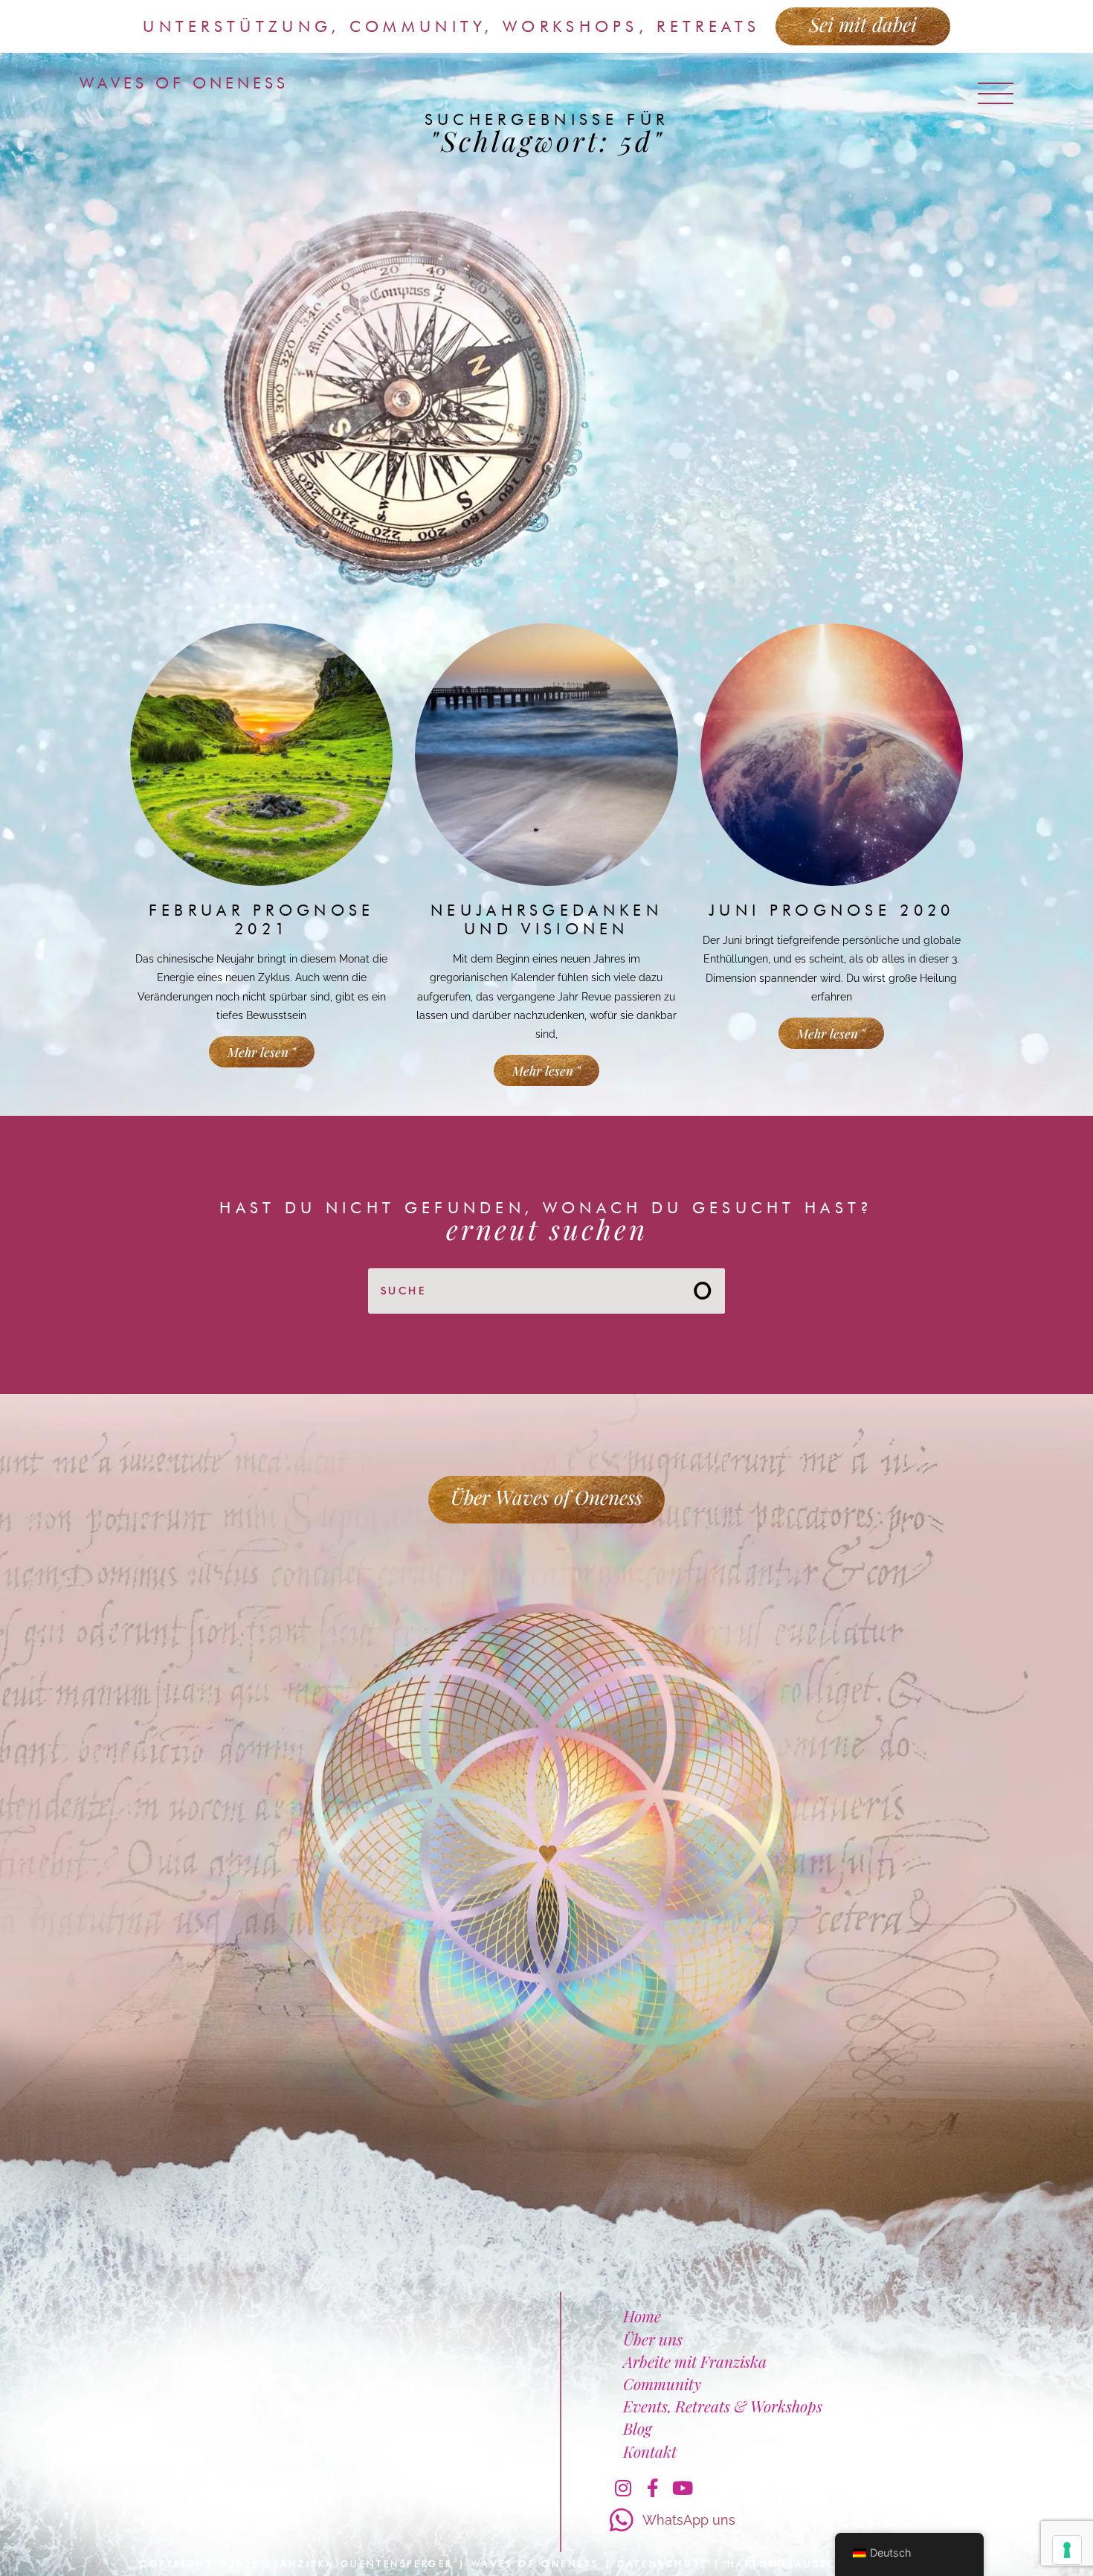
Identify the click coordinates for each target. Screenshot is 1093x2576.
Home (642, 2316)
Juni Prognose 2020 (831, 910)
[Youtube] (683, 2488)
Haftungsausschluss (802, 2564)
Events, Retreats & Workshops (723, 2406)
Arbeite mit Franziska (695, 2361)
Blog (637, 2428)
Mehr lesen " (262, 1052)
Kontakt (650, 2451)
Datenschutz (663, 2564)
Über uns (653, 2339)
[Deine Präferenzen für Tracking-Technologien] (1067, 2550)
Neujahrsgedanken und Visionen (546, 919)
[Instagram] (623, 2488)
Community (662, 2383)
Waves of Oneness (184, 83)
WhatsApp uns (689, 2520)
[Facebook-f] (653, 2488)
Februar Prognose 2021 (262, 919)
